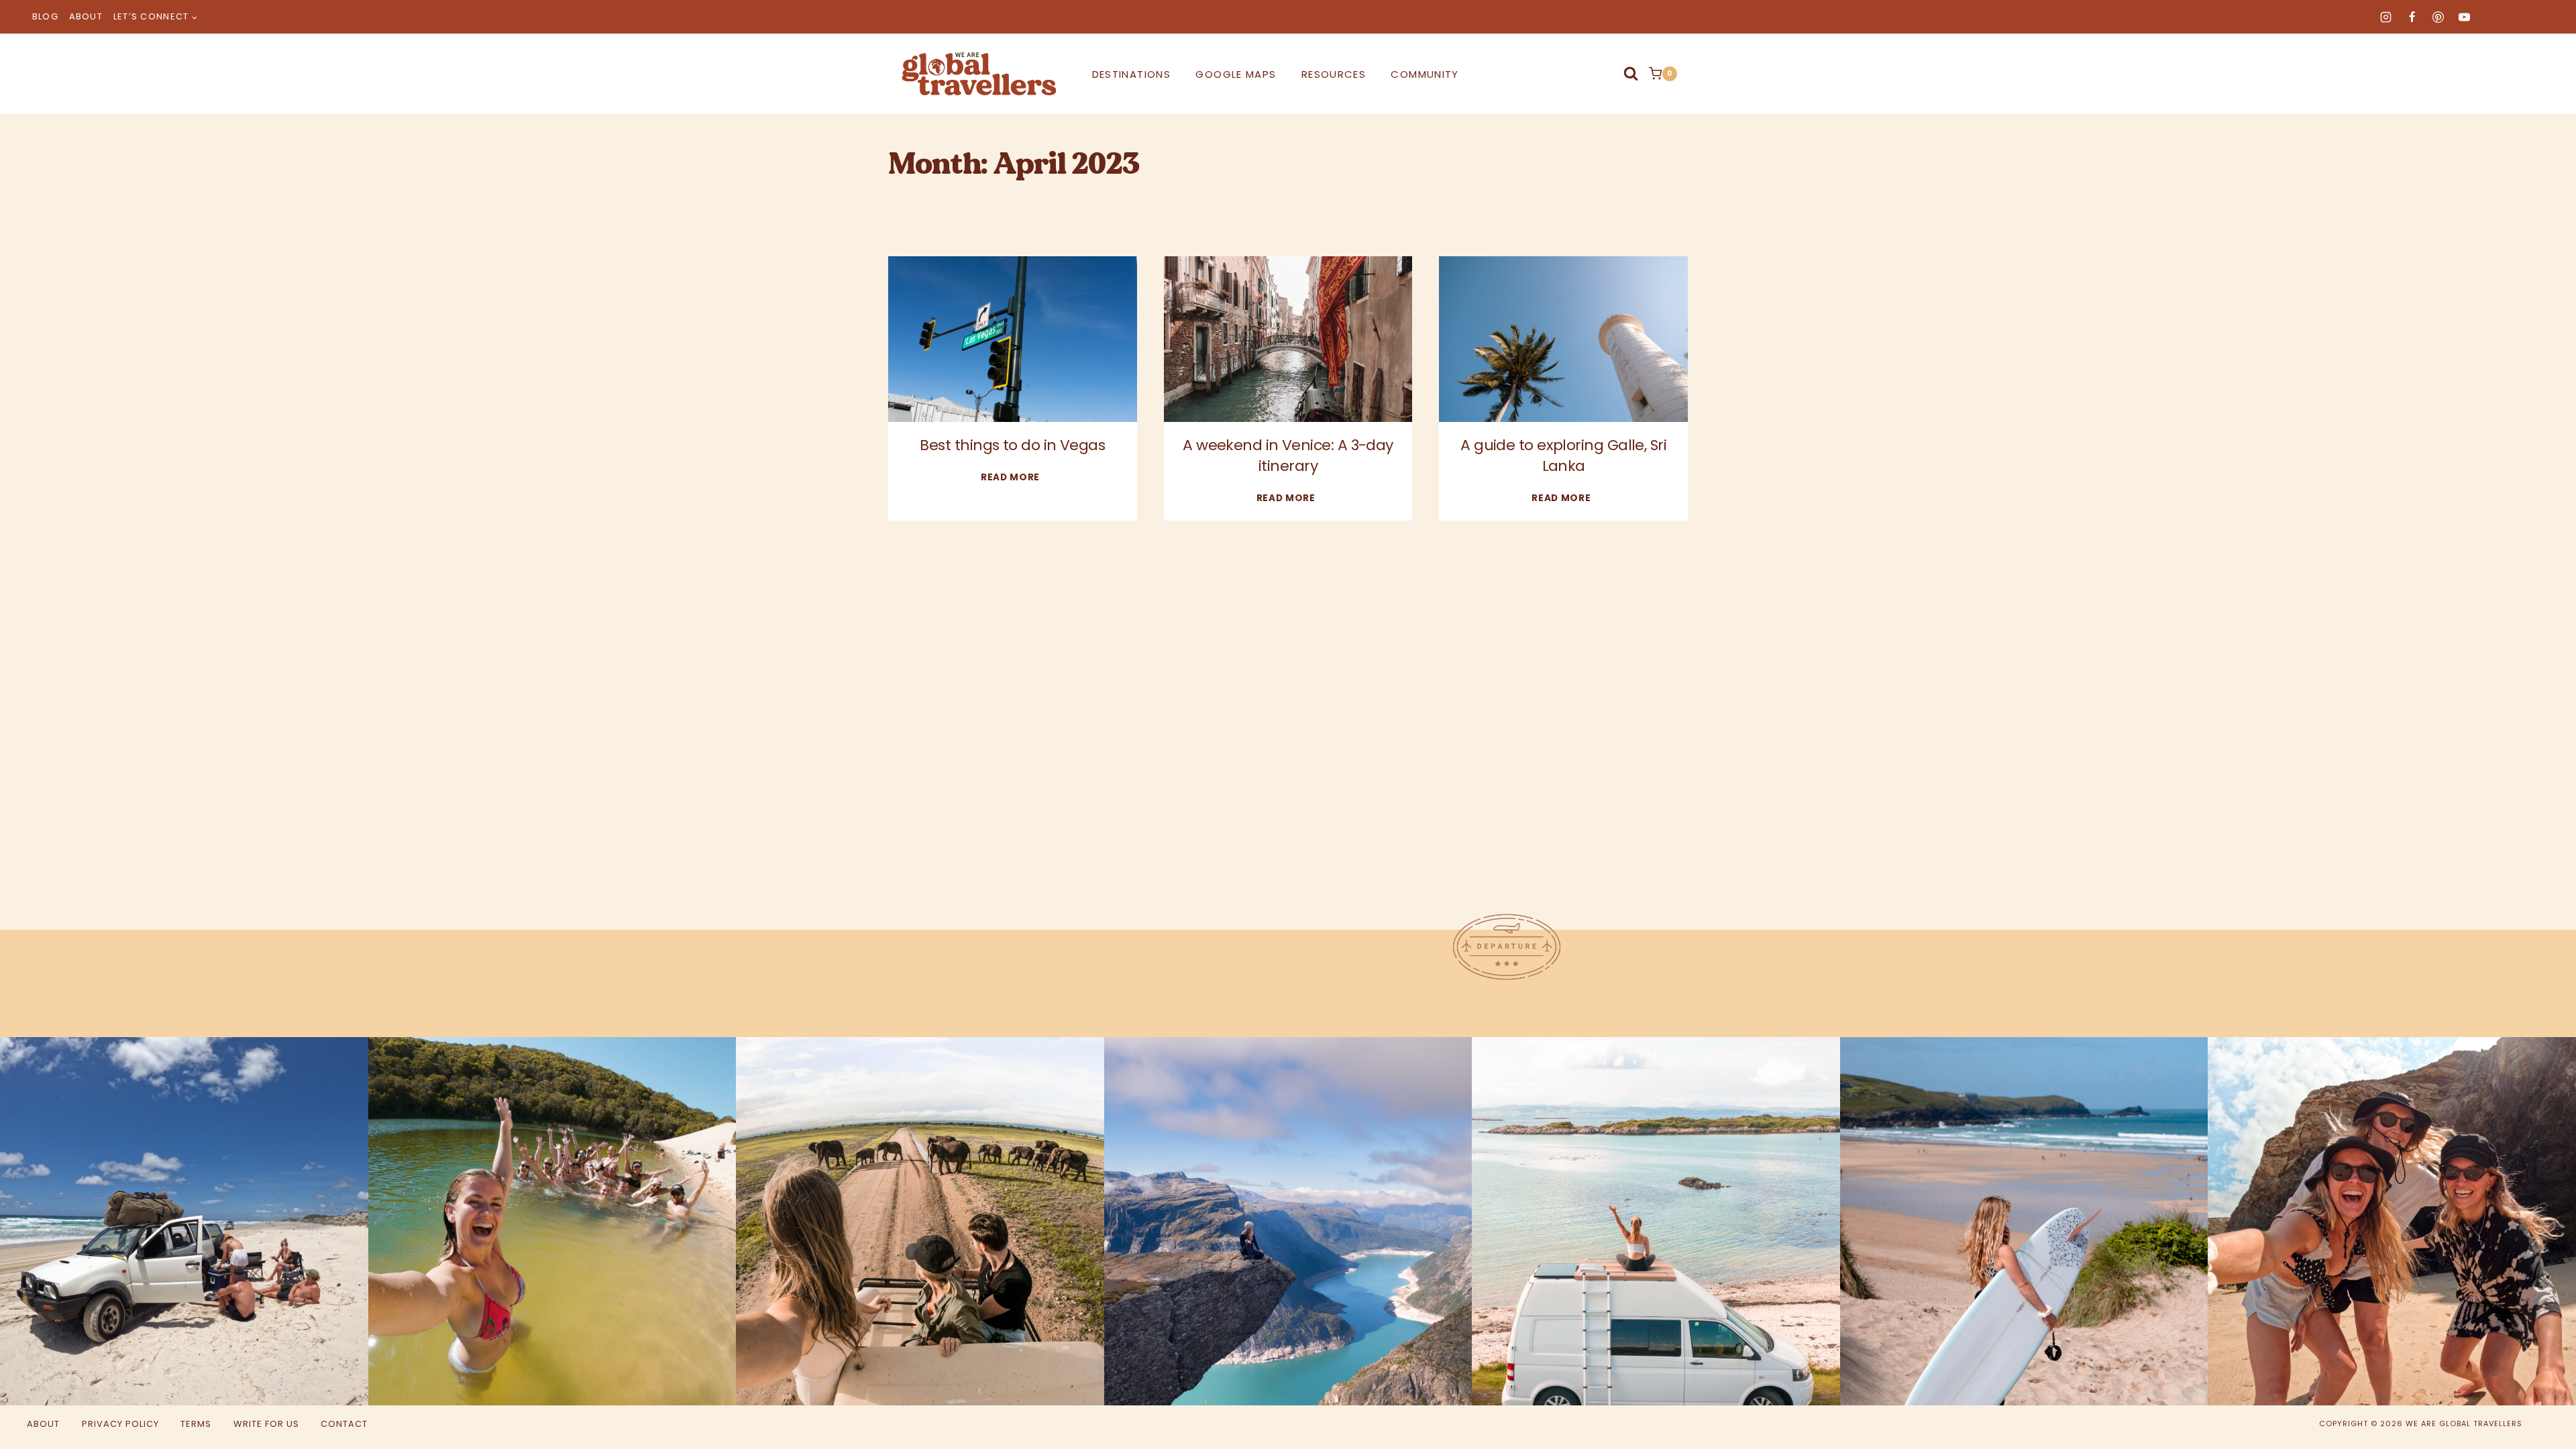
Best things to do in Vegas (1012, 445)
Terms (196, 1424)
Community (1425, 74)
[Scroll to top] (2514, 1414)
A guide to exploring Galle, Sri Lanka (1563, 455)
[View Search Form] (1631, 74)
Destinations (1131, 74)
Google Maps (1236, 74)
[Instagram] (2385, 17)
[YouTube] (2464, 17)
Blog (45, 16)
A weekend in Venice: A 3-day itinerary (1288, 455)
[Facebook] (2412, 17)
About (86, 16)
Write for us (266, 1424)
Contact (344, 1424)
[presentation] (1013, 339)
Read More (1013, 477)
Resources (1334, 74)
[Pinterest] (2438, 17)
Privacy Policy (120, 1424)
